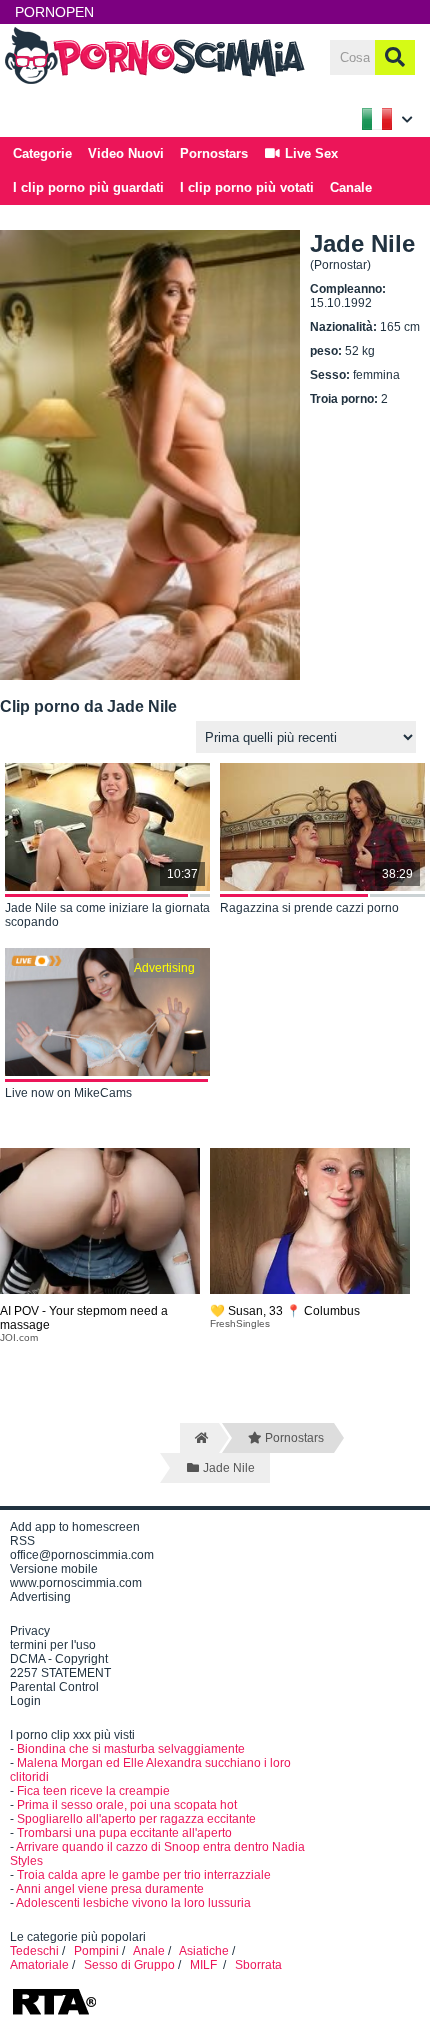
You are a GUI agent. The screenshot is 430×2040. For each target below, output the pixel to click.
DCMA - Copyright (59, 1659)
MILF (205, 1965)
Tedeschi (34, 1951)
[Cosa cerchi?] (395, 57)
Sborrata (258, 1965)
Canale (351, 187)
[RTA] (54, 2013)
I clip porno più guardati (88, 187)
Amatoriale (39, 1965)
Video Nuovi (126, 153)
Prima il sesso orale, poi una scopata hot (127, 1805)
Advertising (40, 1597)
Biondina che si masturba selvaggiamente (131, 1749)
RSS (22, 1541)
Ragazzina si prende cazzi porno (309, 908)
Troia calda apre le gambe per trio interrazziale (144, 1875)
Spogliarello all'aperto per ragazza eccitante (136, 1819)
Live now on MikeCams (68, 1093)
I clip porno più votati (247, 187)
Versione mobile (54, 1569)
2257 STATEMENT (60, 1673)
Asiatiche (204, 1951)
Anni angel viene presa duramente (110, 1889)
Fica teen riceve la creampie (93, 1791)
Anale (149, 1951)
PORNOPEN (54, 12)
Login (25, 1701)
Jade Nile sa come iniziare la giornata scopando (107, 915)
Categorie (42, 153)
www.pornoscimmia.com (76, 1583)
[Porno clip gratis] (155, 82)
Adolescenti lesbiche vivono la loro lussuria (133, 1903)
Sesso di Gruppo (129, 1965)
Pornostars (214, 153)
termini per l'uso (53, 1645)
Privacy (30, 1631)
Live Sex (309, 153)
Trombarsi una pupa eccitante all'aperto (124, 1833)
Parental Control (54, 1687)
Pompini (96, 1951)
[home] (199, 1438)
